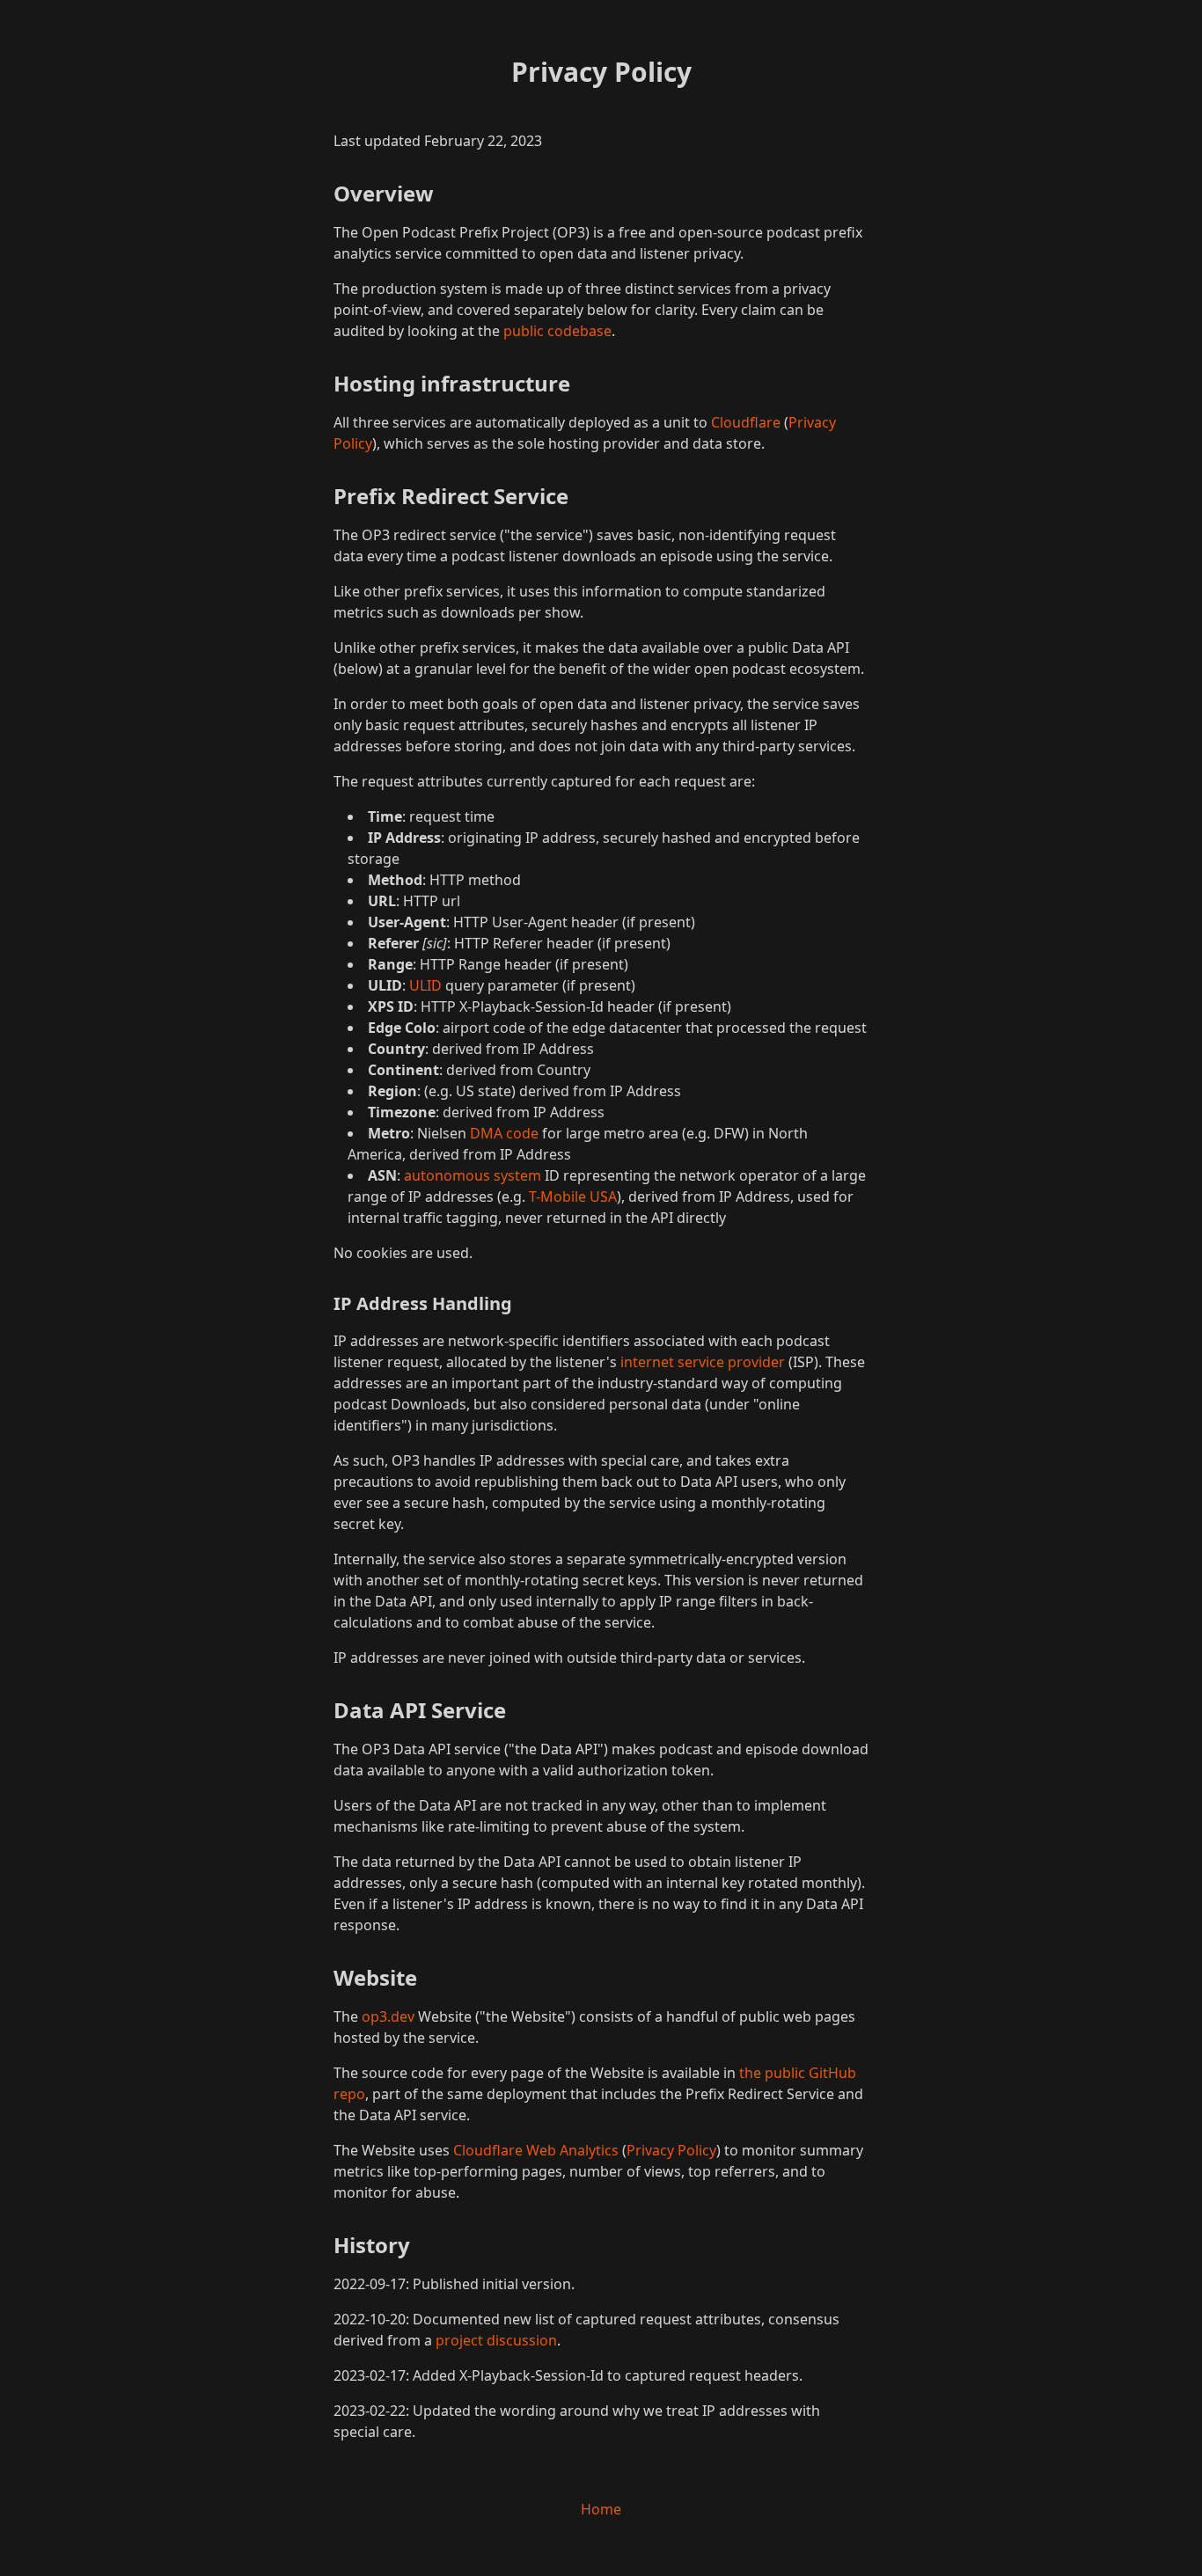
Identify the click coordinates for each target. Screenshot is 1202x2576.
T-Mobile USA (573, 1197)
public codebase (557, 331)
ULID (425, 985)
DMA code (504, 1133)
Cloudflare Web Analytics (536, 2150)
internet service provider (703, 1362)
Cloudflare (746, 422)
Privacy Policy (671, 2150)
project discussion (496, 2340)
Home (601, 2509)
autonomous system (473, 1175)
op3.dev (388, 2016)
